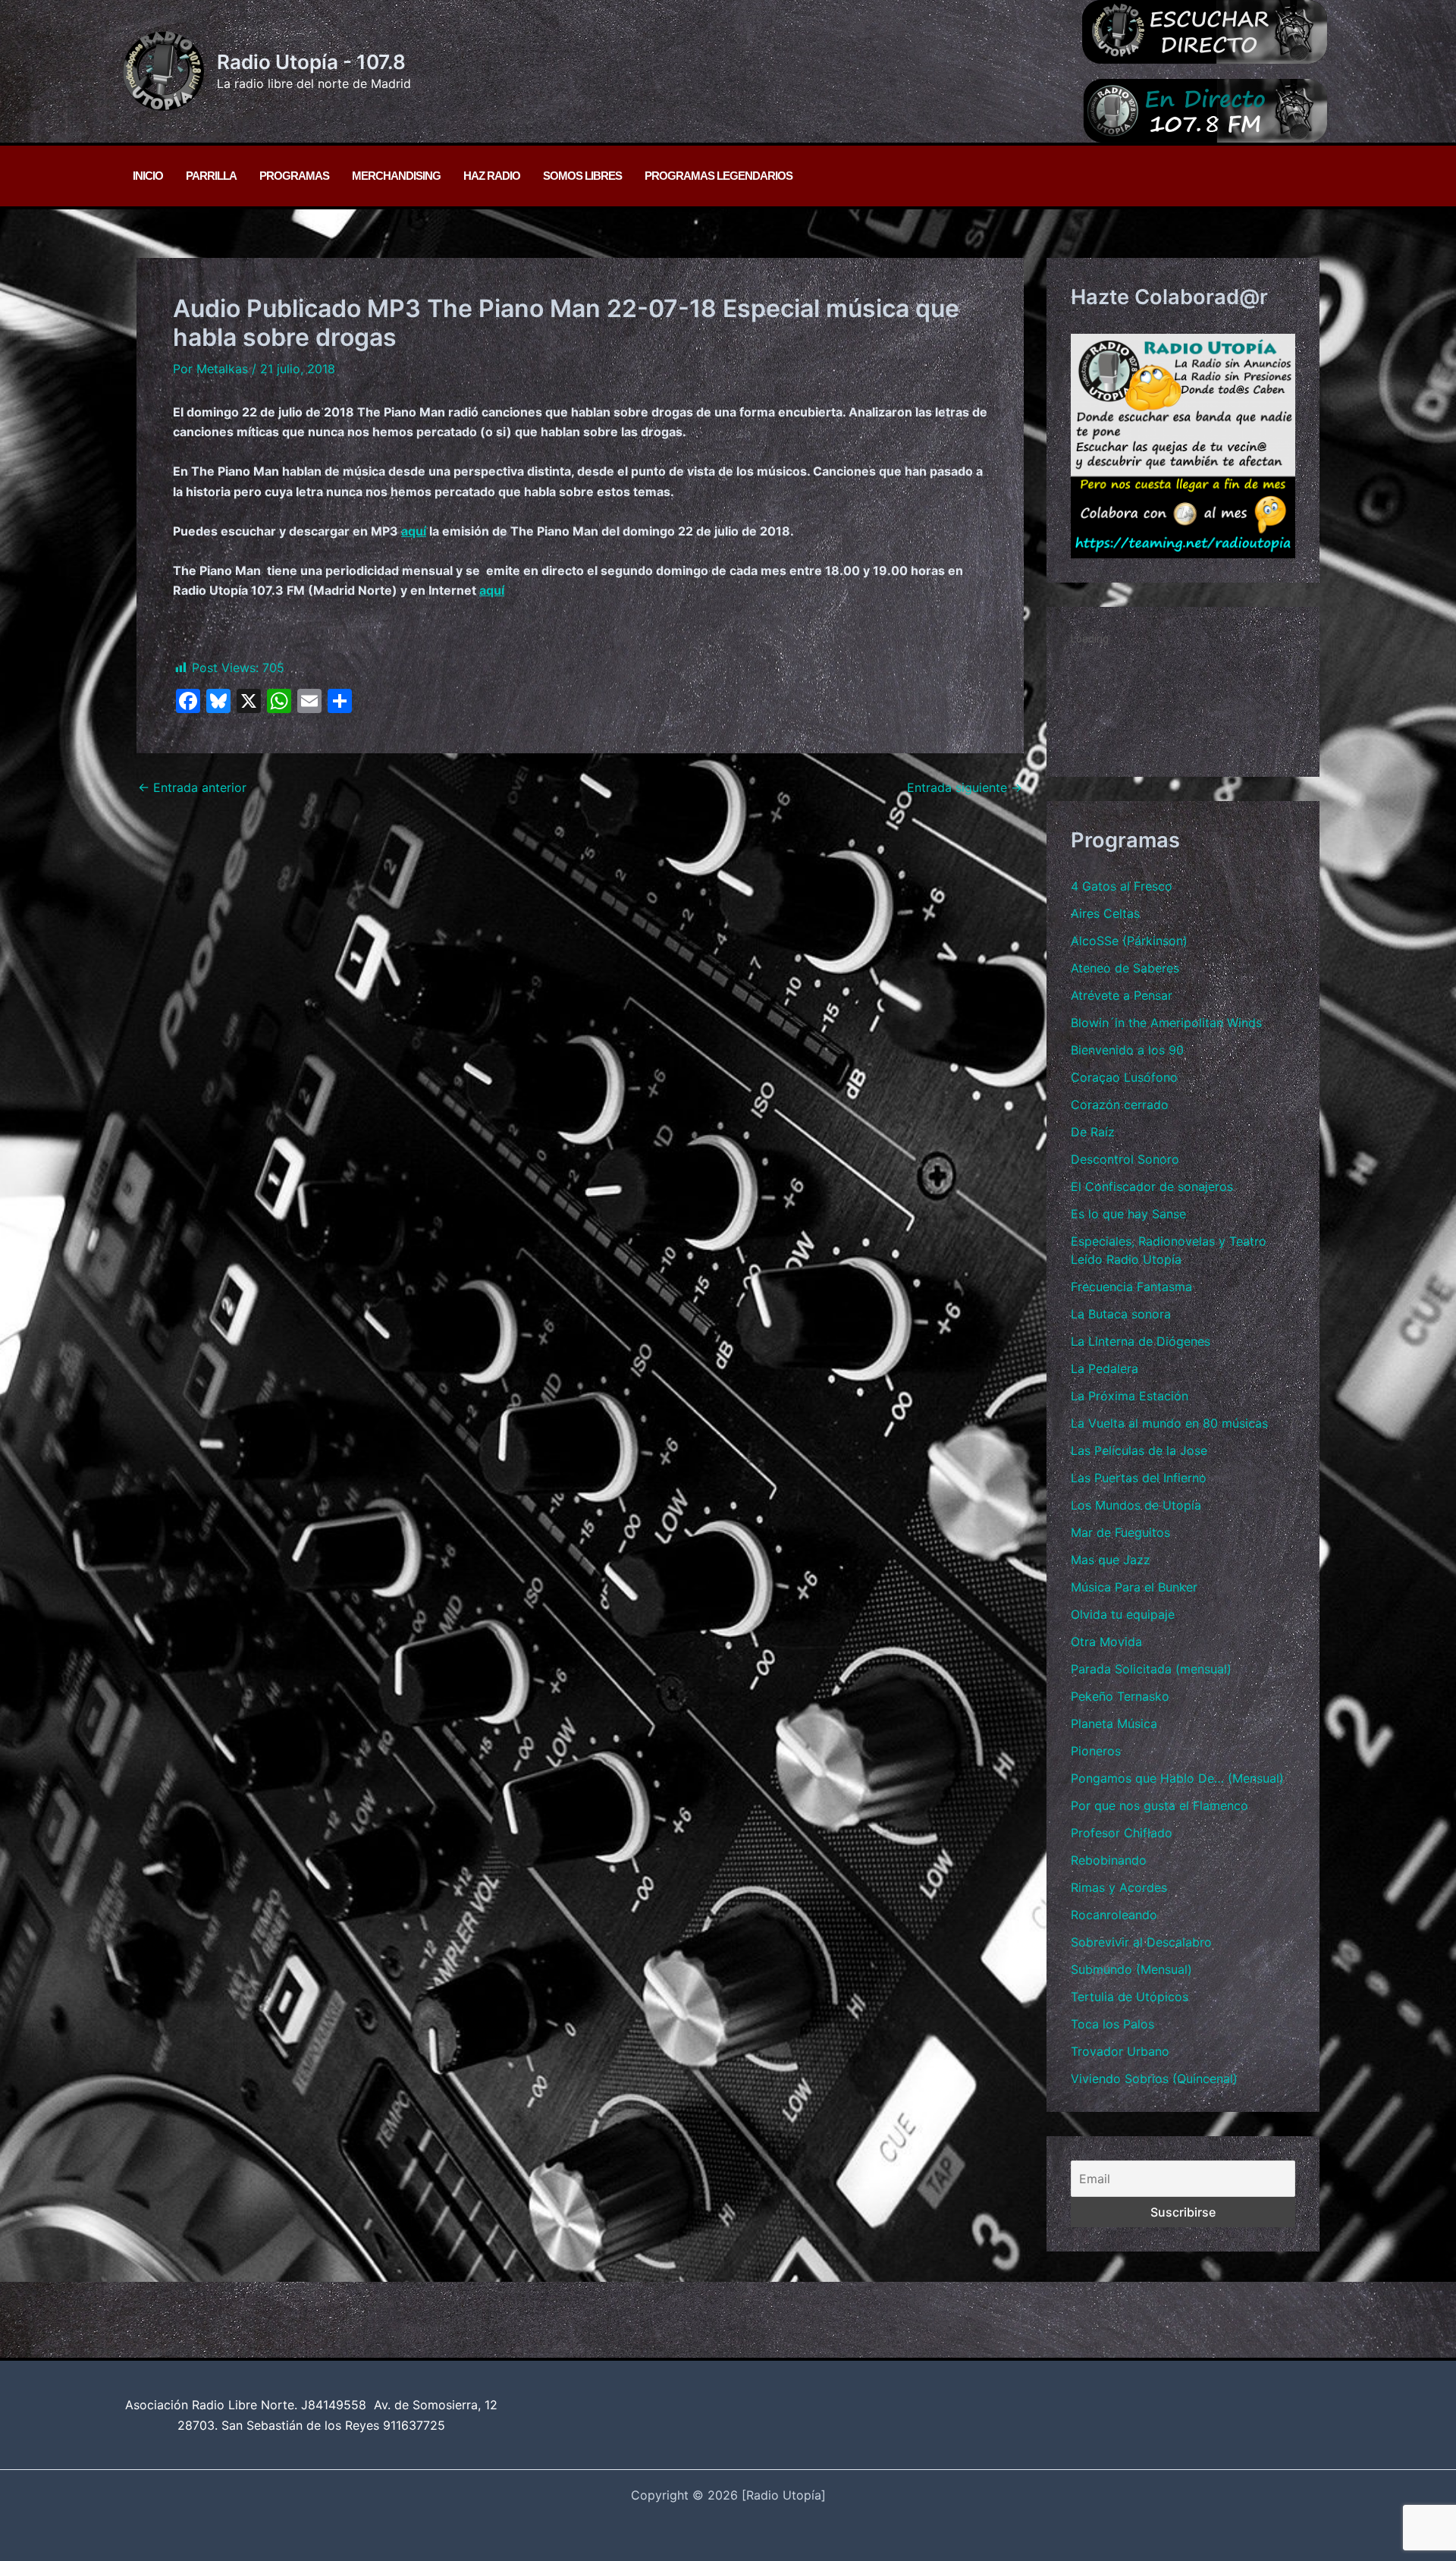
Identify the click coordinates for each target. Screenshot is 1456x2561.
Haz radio (492, 176)
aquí (414, 531)
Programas (294, 176)
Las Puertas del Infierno (1139, 1478)
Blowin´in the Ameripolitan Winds (1166, 1023)
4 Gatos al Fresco (1122, 886)
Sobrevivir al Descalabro (1141, 1942)
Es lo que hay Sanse (1128, 1214)
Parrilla (211, 176)
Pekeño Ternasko (1120, 1696)
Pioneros (1096, 1751)
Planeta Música (1114, 1724)
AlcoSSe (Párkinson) (1129, 941)
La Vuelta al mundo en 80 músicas (1169, 1423)
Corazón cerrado (1120, 1105)
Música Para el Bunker (1134, 1587)
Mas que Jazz (1111, 1560)
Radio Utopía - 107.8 (311, 62)
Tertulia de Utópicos (1130, 1997)
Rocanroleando (1114, 1915)
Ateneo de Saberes (1125, 968)
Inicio (148, 176)
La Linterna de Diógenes (1141, 1341)
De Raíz (1093, 1132)
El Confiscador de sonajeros (1152, 1186)
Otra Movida (1106, 1642)
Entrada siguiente (965, 787)
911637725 (414, 2425)
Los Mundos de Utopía (1136, 1505)
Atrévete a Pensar (1122, 995)
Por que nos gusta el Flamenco (1159, 1805)
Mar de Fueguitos (1120, 1532)
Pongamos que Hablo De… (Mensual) (1177, 1778)
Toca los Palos (1112, 2024)
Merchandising (396, 176)
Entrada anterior (192, 787)
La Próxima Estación (1130, 1396)
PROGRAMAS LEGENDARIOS (719, 176)
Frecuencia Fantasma (1131, 1287)
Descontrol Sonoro (1125, 1159)
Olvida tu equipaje (1123, 1614)
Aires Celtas (1105, 913)
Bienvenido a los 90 (1127, 1050)
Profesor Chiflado (1122, 1833)
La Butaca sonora (1121, 1314)
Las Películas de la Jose (1139, 1450)
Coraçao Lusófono (1124, 1077)
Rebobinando (1109, 1860)
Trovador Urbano (1120, 2051)
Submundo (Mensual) (1131, 1969)
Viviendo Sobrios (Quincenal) (1154, 2079)
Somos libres (582, 176)
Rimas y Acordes (1119, 1887)
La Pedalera (1105, 1368)
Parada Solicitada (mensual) (1151, 1669)
